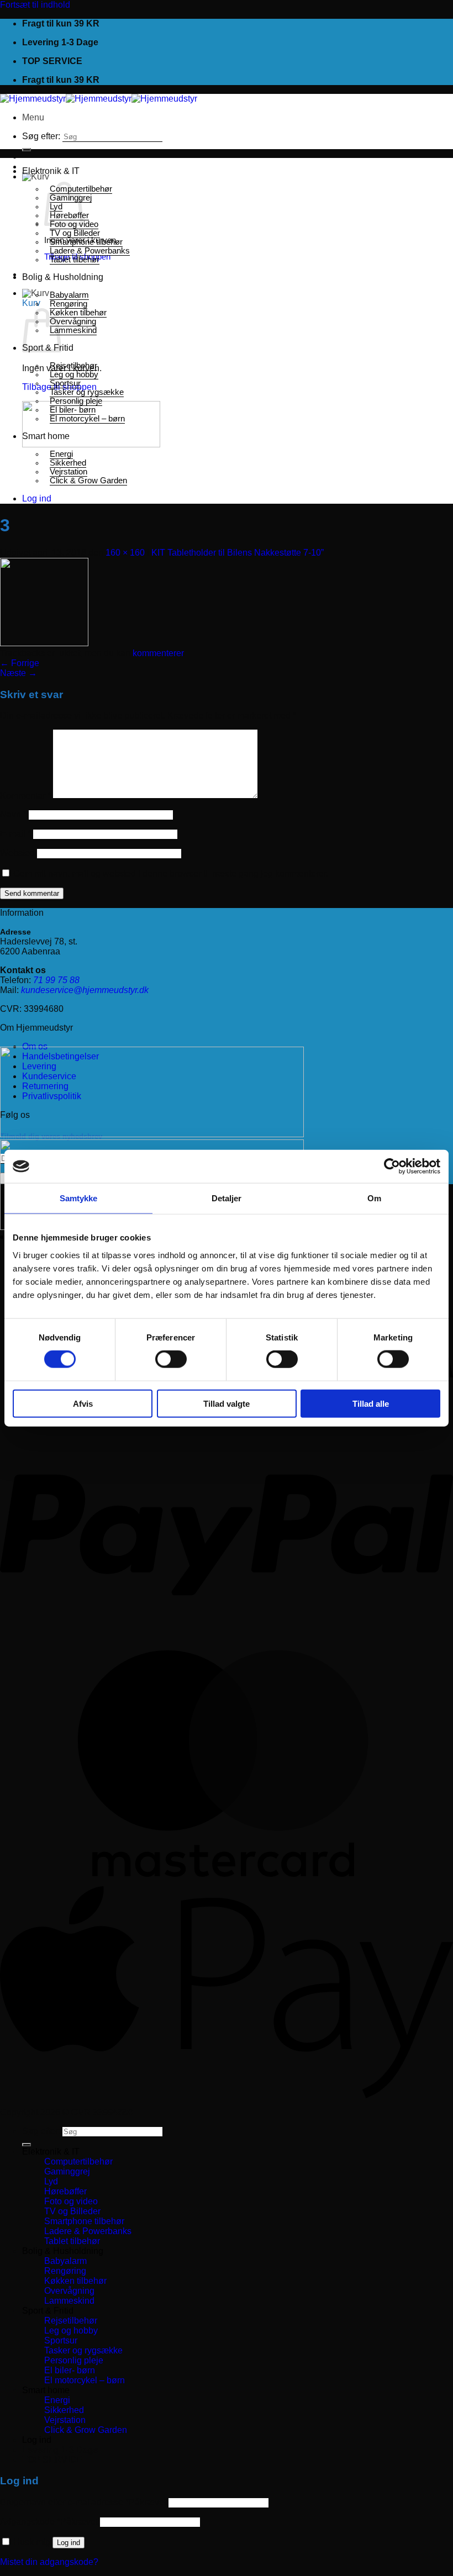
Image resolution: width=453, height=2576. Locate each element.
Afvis (83, 1403)
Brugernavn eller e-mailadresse (83, 2502)
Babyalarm (69, 295)
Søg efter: (41, 136)
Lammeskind (73, 330)
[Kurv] (36, 176)
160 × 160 (125, 553)
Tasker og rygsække (87, 392)
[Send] (27, 150)
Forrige (20, 663)
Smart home (46, 436)
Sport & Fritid (48, 2311)
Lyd (51, 2181)
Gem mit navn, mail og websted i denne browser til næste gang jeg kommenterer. (171, 873)
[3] (44, 643)
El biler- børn (73, 410)
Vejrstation (69, 472)
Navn (13, 814)
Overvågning (73, 321)
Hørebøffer (65, 2191)
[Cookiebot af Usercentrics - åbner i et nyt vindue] (392, 1166)
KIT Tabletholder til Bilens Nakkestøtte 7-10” (238, 553)
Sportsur (65, 383)
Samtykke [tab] (79, 1198)
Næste (19, 673)
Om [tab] (374, 1198)
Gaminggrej (67, 2171)
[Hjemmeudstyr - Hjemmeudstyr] (99, 99)
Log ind (69, 2543)
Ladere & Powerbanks (90, 251)
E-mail (15, 834)
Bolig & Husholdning (63, 277)
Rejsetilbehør (73, 366)
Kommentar (25, 796)
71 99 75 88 (56, 980)
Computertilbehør (78, 2161)
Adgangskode (49, 2522)
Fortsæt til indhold (35, 5)
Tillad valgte (227, 1403)
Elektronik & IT (51, 171)
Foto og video (71, 2201)
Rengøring (69, 304)
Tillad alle (371, 1403)
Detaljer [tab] (227, 1198)
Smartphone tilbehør (86, 242)
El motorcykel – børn (87, 419)
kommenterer (158, 653)
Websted (17, 853)
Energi (61, 454)
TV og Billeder (75, 233)
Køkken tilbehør (78, 313)
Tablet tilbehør (75, 260)
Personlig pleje (76, 401)
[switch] (171, 1359)
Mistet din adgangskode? (49, 2562)
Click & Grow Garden (88, 481)
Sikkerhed (68, 463)
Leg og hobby (74, 374)
